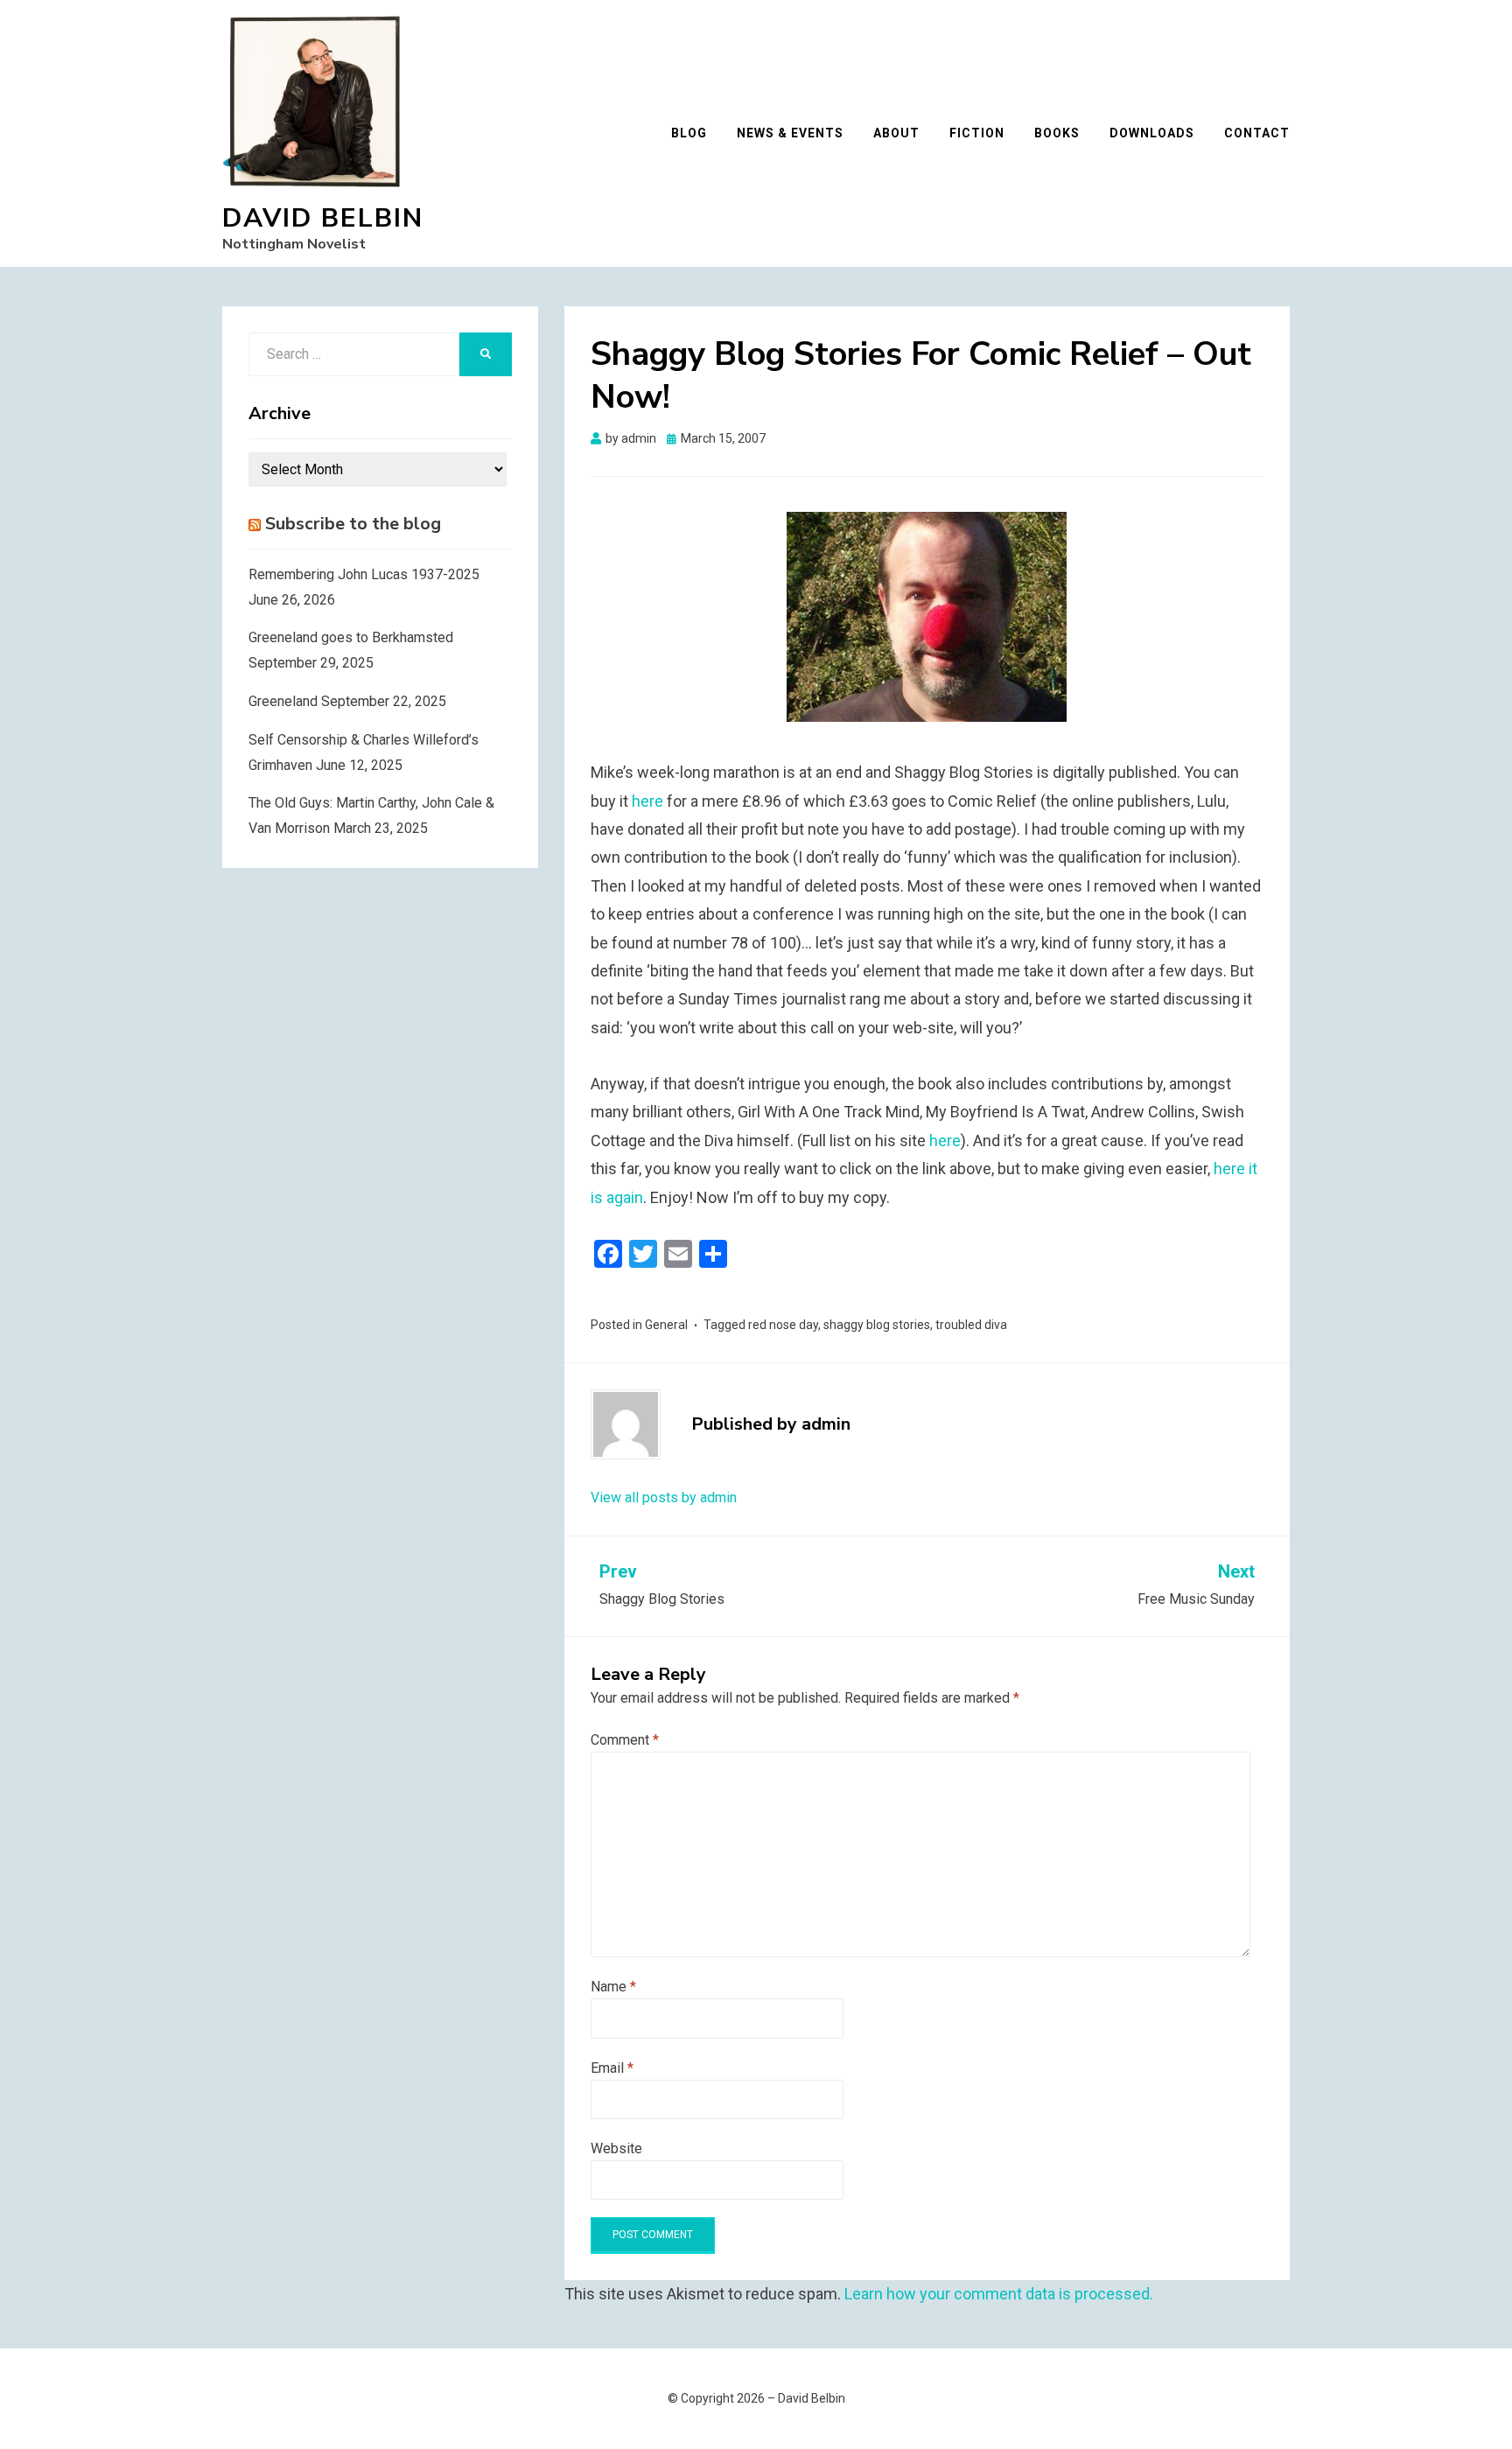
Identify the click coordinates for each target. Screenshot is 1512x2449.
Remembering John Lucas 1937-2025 (364, 574)
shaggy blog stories (877, 1325)
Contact (1257, 133)
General (666, 1325)
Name (613, 1987)
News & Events (790, 133)
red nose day (783, 1325)
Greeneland (283, 701)
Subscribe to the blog (353, 524)
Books (1057, 133)
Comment (625, 1740)
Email (612, 2068)
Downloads (1152, 133)
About (896, 133)
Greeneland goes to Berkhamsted (351, 637)
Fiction (977, 133)
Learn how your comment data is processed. (999, 2294)
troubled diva (971, 1325)
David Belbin (323, 218)
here (647, 801)
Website (616, 2148)
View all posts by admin (664, 1497)
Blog (689, 133)
